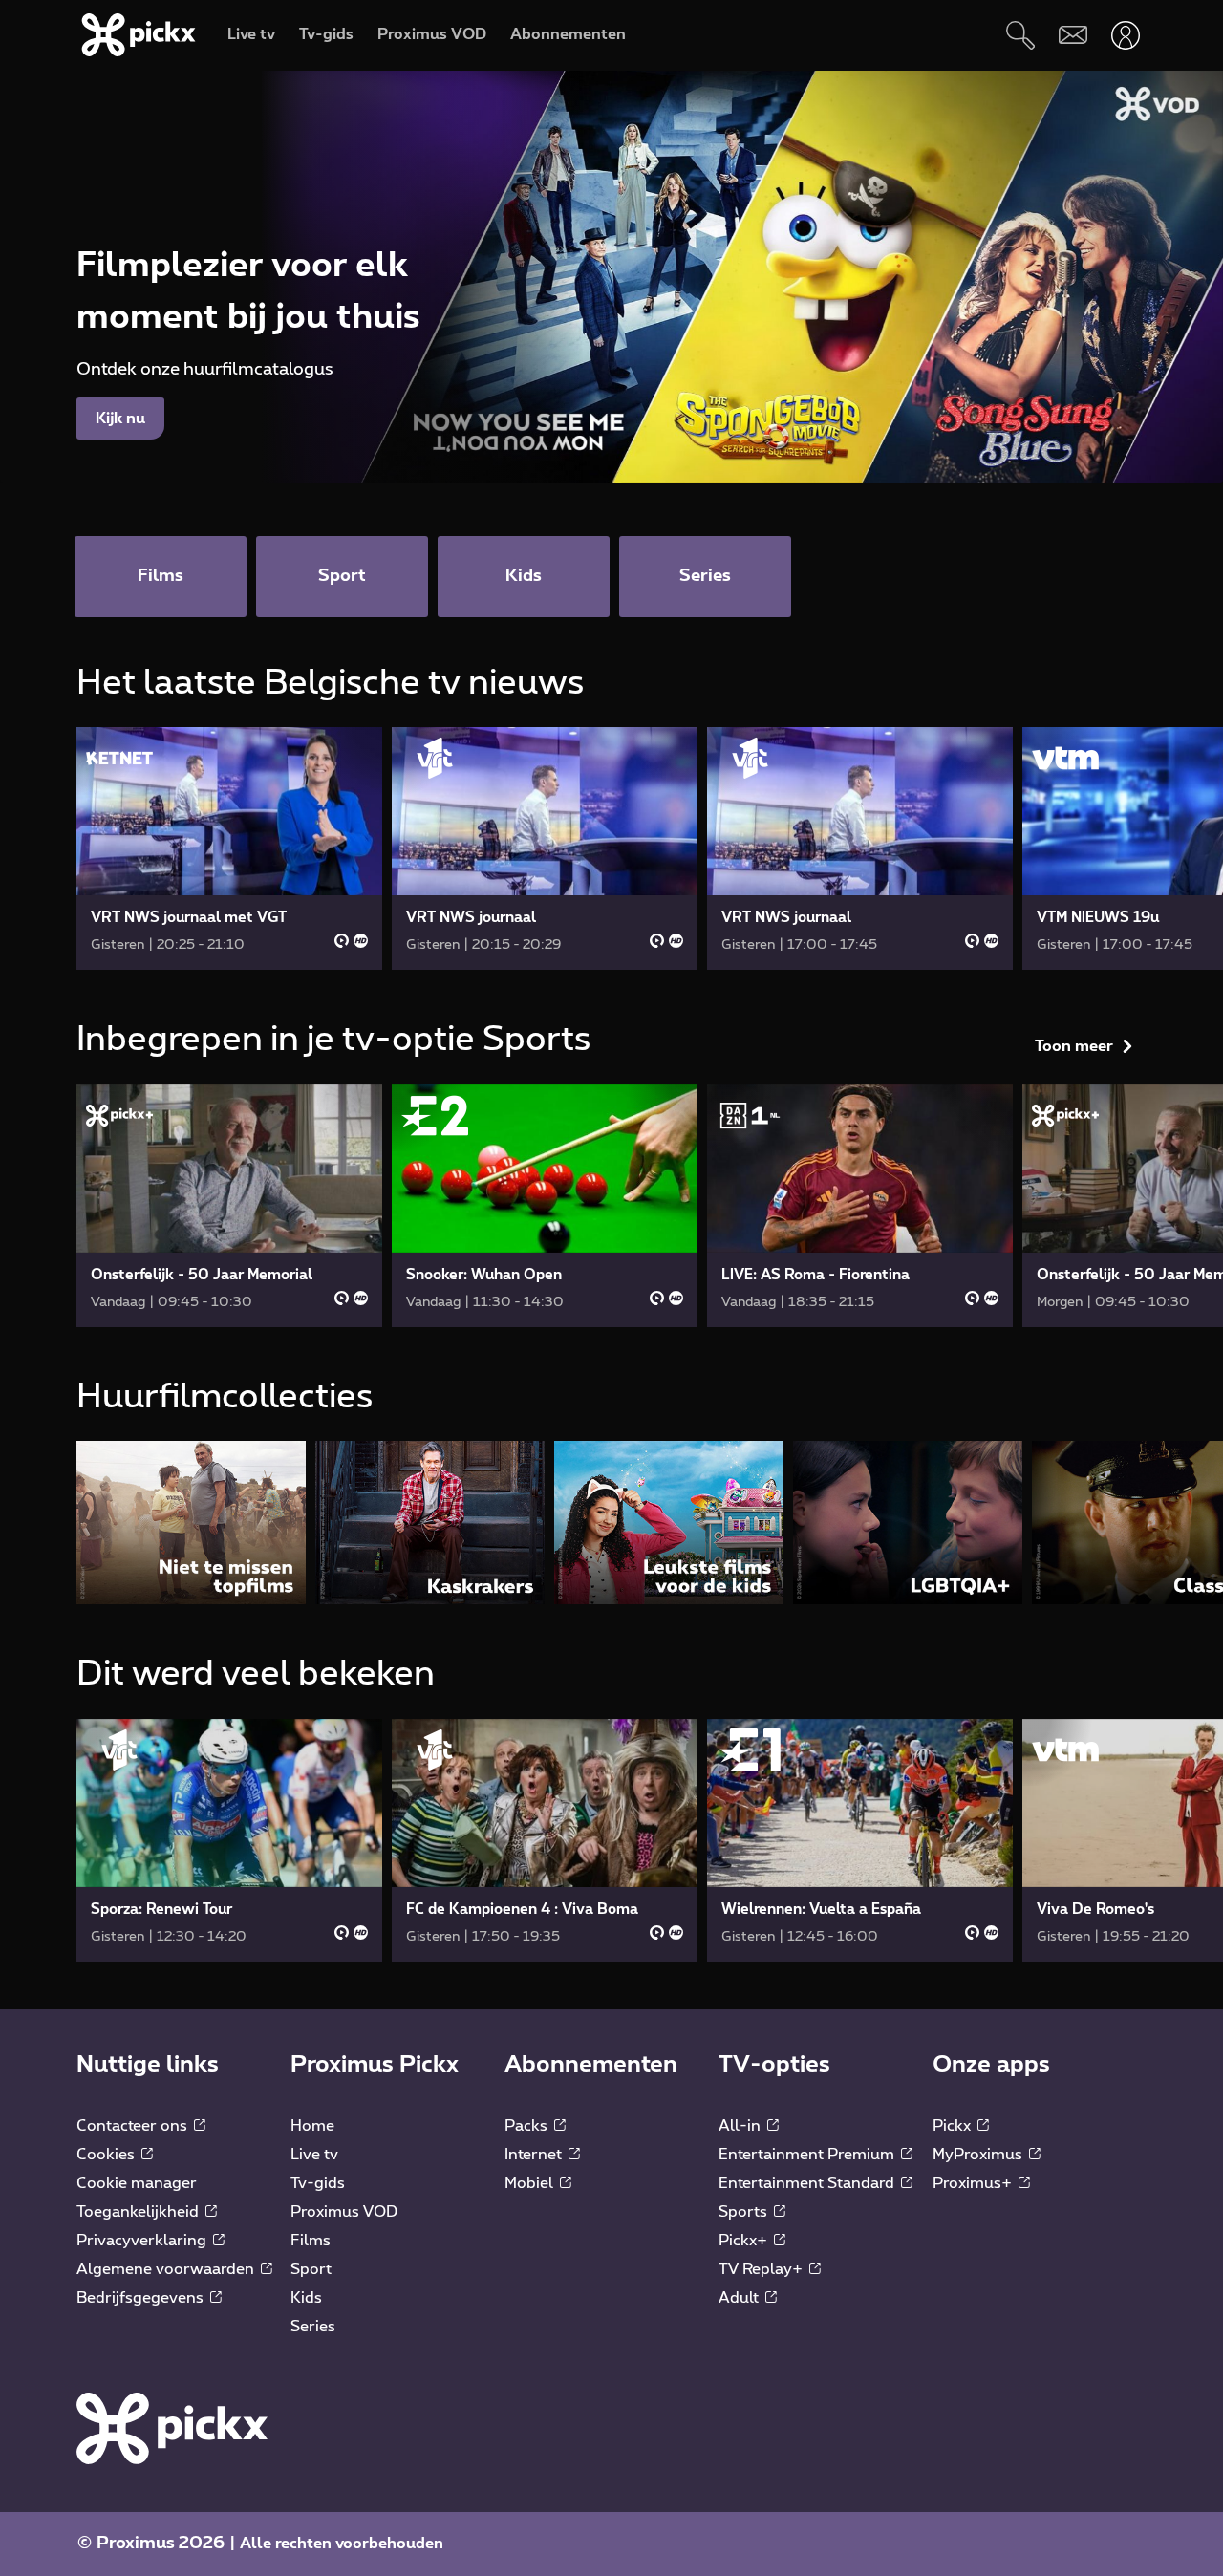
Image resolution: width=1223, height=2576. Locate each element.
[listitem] (191, 1879)
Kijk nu (120, 419)
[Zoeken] (1020, 35)
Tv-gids (318, 2540)
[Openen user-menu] (1125, 35)
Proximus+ (974, 2540)
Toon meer (1074, 690)
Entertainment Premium (808, 2511)
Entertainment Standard (808, 2540)
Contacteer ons (134, 2482)
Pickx (954, 2482)
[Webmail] (1073, 35)
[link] (229, 848)
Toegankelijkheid (139, 2568)
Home (312, 2482)
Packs (528, 2482)
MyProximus (979, 2511)
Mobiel (531, 2540)
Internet (535, 2511)
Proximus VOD (344, 2568)
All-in (741, 2482)
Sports (745, 2568)
